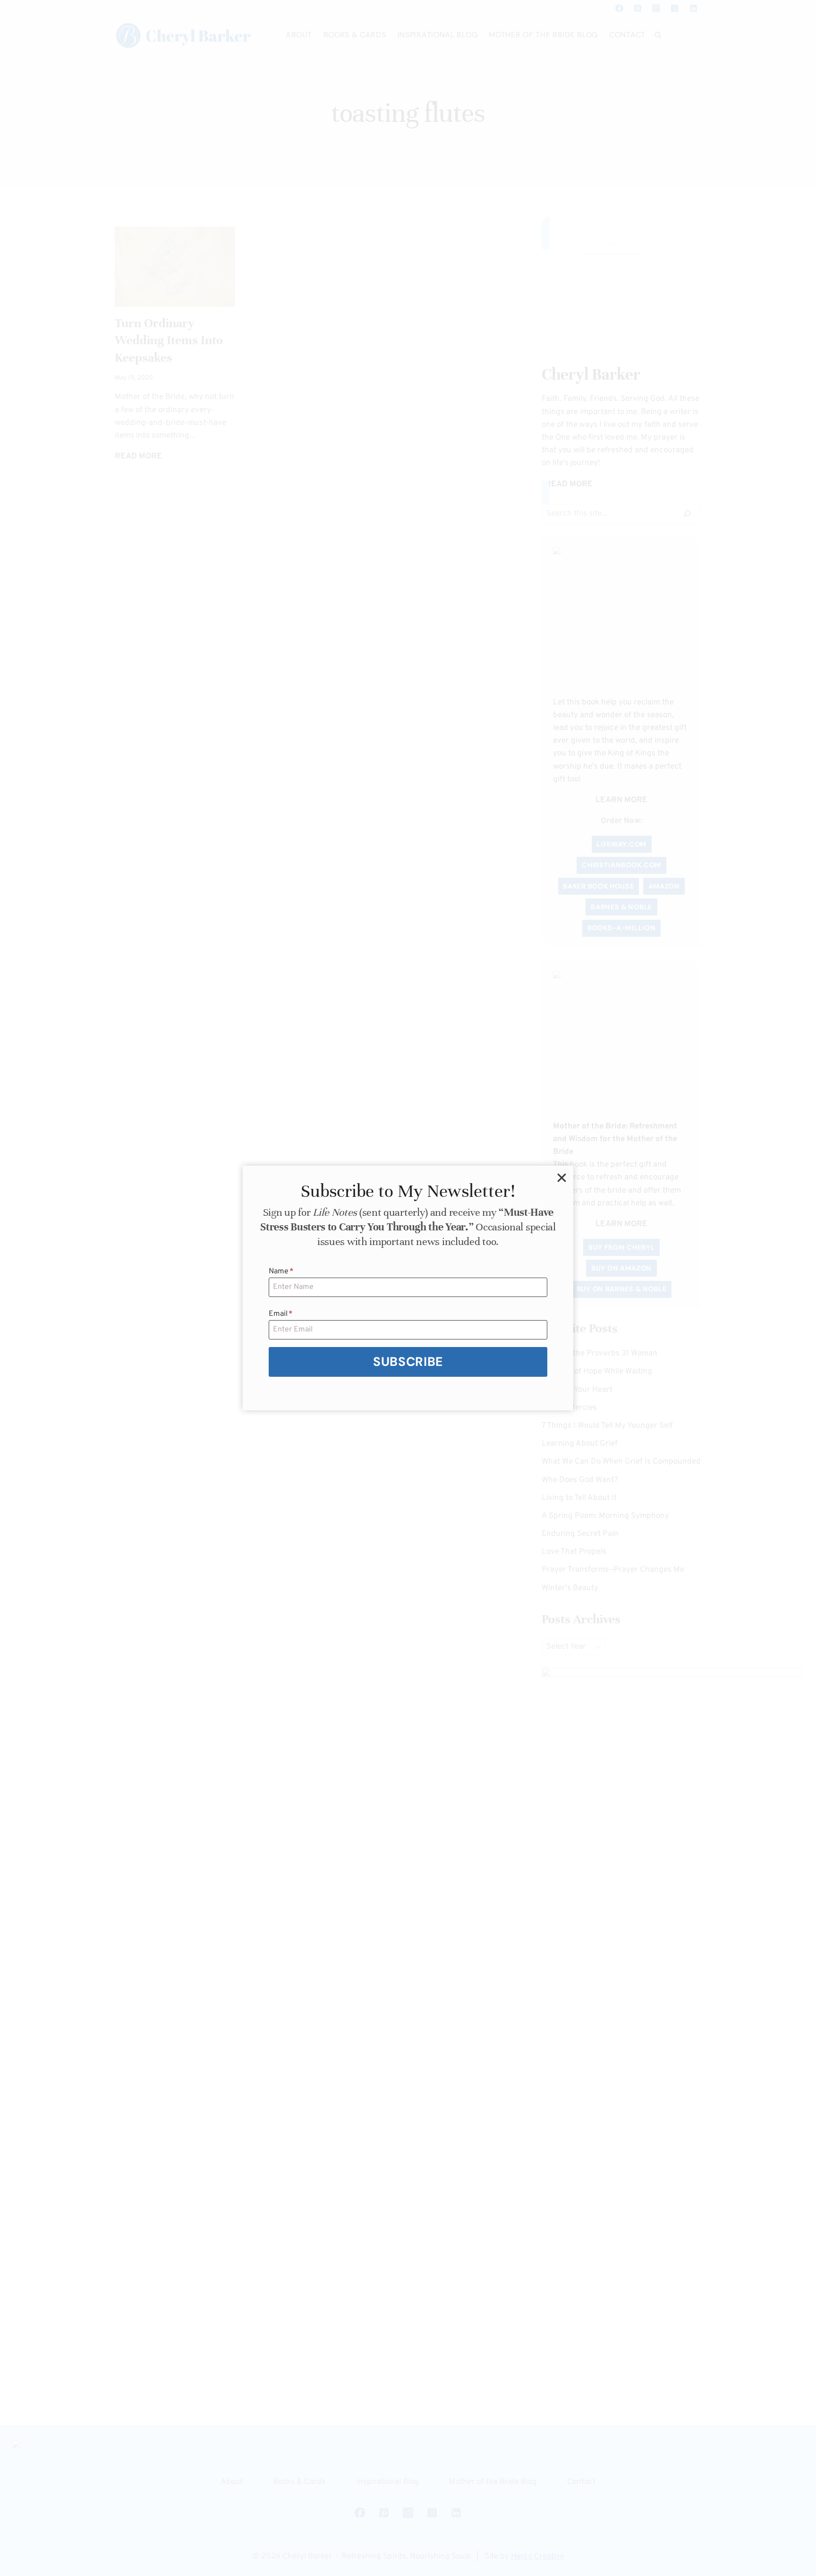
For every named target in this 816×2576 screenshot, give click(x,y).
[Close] (561, 1178)
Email (281, 1314)
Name (281, 1271)
